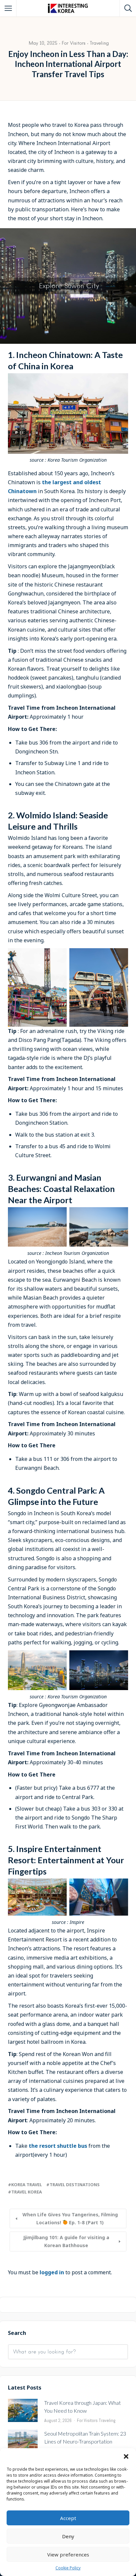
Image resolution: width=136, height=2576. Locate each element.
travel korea (27, 2192)
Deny (68, 2536)
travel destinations (75, 2185)
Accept (68, 2518)
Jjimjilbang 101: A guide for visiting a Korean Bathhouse (66, 2241)
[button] (126, 2456)
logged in (52, 2272)
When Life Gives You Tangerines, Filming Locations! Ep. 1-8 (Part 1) (70, 2218)
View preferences (68, 2554)
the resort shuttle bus (58, 2146)
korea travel (27, 2185)
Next (130, 342)
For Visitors (74, 43)
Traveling (99, 43)
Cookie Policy (68, 2568)
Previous (8, 342)
